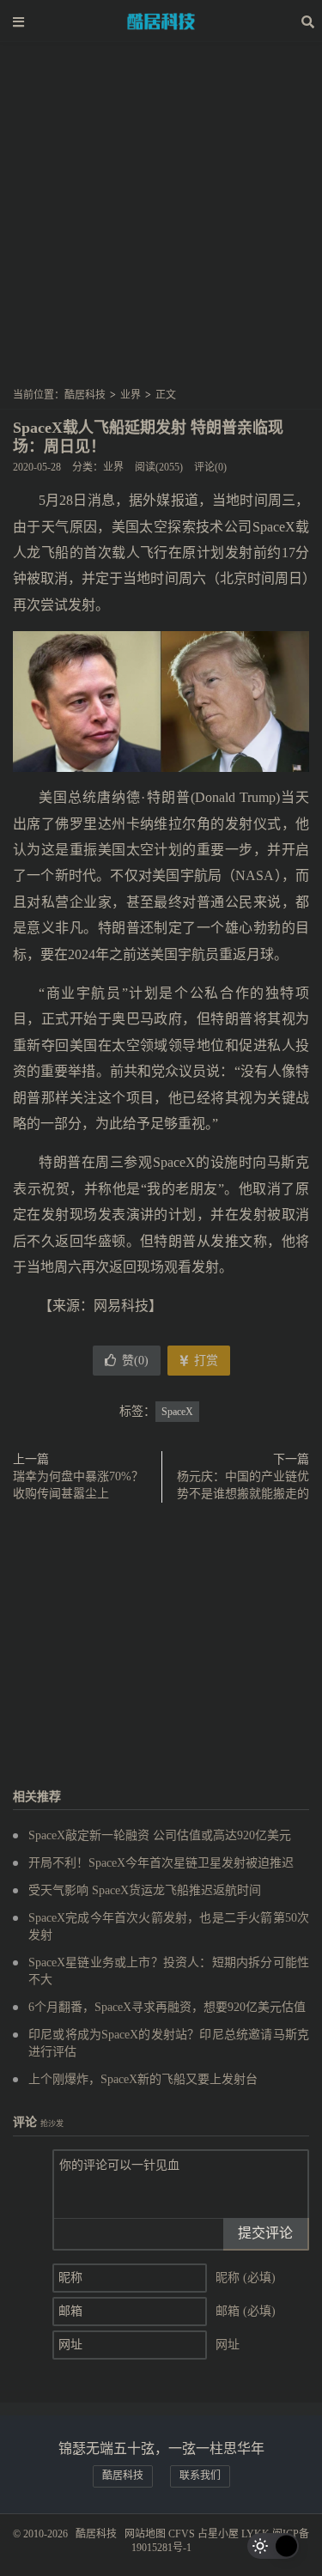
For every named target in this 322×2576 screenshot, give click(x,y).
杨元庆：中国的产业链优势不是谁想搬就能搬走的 (243, 1485)
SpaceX (177, 1412)
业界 (131, 395)
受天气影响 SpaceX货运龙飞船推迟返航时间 (145, 1890)
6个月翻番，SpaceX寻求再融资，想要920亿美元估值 (167, 2007)
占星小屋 (218, 2534)
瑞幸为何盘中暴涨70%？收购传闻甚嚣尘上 (78, 1485)
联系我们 (200, 2476)
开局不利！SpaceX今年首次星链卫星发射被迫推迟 (161, 1863)
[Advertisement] (161, 220)
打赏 (204, 1361)
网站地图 (145, 2534)
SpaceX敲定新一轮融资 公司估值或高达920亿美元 (160, 1835)
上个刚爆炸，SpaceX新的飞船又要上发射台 (143, 2079)
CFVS (182, 2534)
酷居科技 (161, 21)
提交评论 (265, 2233)
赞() (135, 1361)
